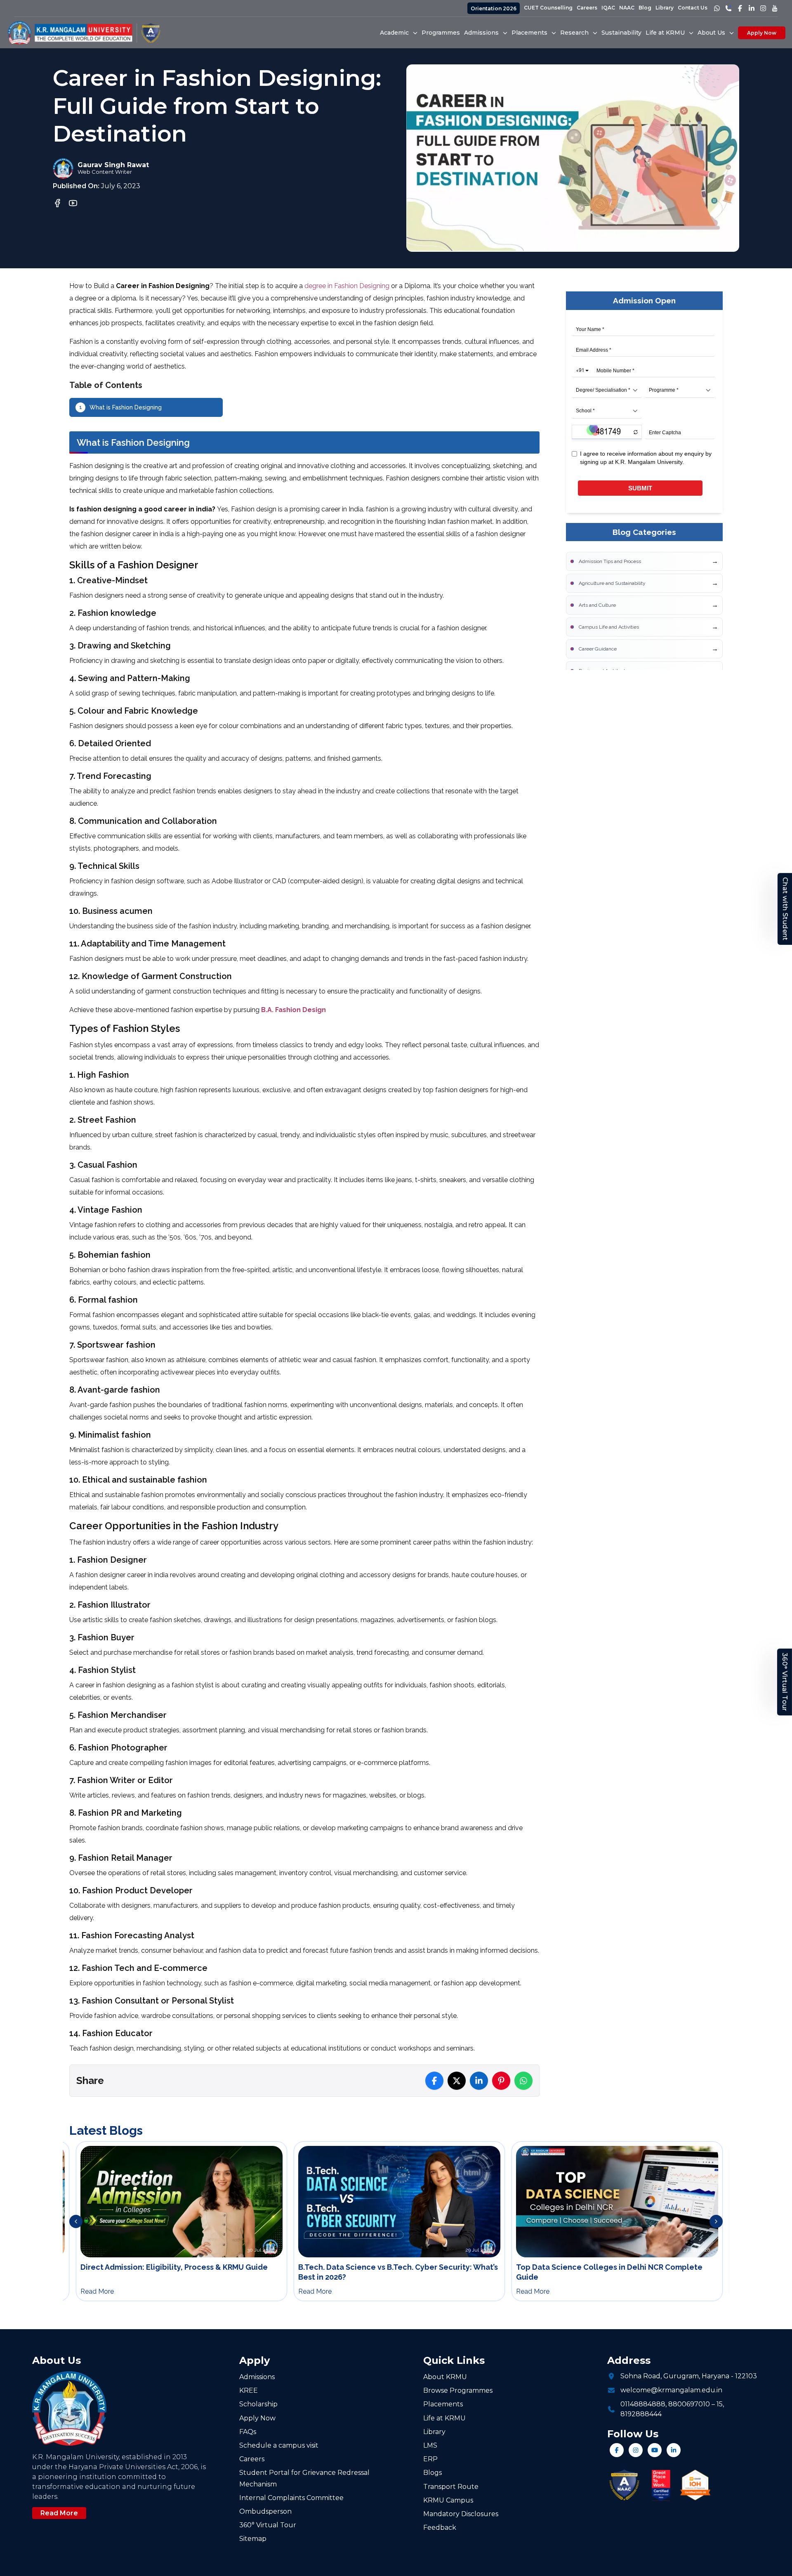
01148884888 (643, 2404)
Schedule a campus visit (279, 2445)
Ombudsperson (265, 2511)
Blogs (433, 2473)
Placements (443, 2404)
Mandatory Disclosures (461, 2514)
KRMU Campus (448, 2500)
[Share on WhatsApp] (523, 2081)
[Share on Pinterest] (501, 2081)
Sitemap (253, 2539)
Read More (59, 2513)
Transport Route (451, 2487)
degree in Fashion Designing (347, 286)
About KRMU (445, 2377)
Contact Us (693, 8)
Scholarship (258, 2404)
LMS (430, 2445)
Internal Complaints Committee (291, 2498)
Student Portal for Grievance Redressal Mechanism (304, 2478)
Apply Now (762, 33)
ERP (430, 2459)
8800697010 (689, 2404)
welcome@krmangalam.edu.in (671, 2390)
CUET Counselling (548, 8)
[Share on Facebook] (434, 2081)
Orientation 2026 (494, 8)
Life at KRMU (444, 2418)
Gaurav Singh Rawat (113, 165)
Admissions (257, 2377)
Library (665, 8)
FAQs (248, 2432)
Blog (645, 8)
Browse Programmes (458, 2390)
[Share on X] (457, 2081)
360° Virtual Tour (785, 1682)
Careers (587, 8)
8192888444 (641, 2414)
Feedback (440, 2528)
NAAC (627, 8)
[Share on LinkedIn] (479, 2081)
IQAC (608, 8)
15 (720, 2404)
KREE (249, 2390)
